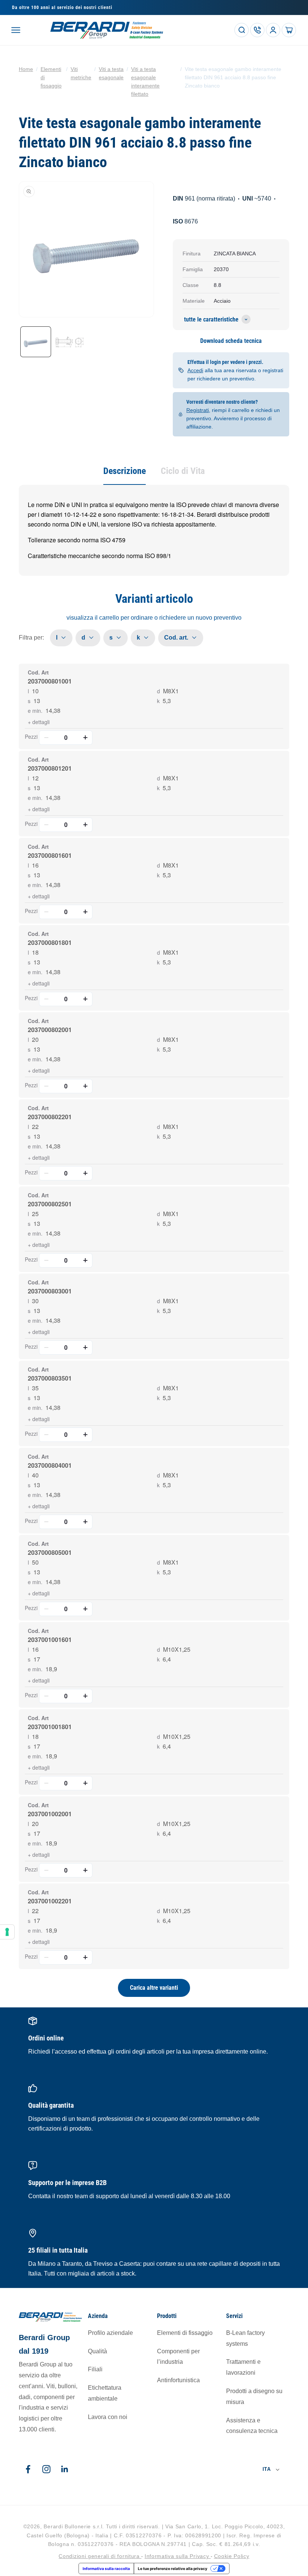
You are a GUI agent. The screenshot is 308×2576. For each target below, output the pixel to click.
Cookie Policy (232, 2556)
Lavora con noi (108, 2417)
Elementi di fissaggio (51, 77)
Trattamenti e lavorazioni (243, 2367)
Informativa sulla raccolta (106, 2568)
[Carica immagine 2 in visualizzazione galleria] (69, 342)
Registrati (198, 410)
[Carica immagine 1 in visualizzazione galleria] (36, 342)
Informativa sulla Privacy (178, 2556)
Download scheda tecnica (231, 341)
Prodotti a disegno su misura (254, 2396)
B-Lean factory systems (245, 2338)
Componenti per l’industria (178, 2357)
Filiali (95, 2369)
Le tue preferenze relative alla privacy (173, 2568)
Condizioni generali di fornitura (100, 2556)
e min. (35, 711)
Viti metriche (81, 73)
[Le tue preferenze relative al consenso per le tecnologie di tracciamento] (7, 1932)
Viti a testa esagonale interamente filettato (145, 81)
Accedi (195, 370)
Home (26, 69)
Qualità (97, 2351)
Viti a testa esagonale (111, 73)
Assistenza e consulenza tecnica (252, 2426)
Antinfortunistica (178, 2380)
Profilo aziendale (110, 2333)
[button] (16, 30)
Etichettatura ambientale (105, 2393)
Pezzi (31, 736)
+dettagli (39, 722)
